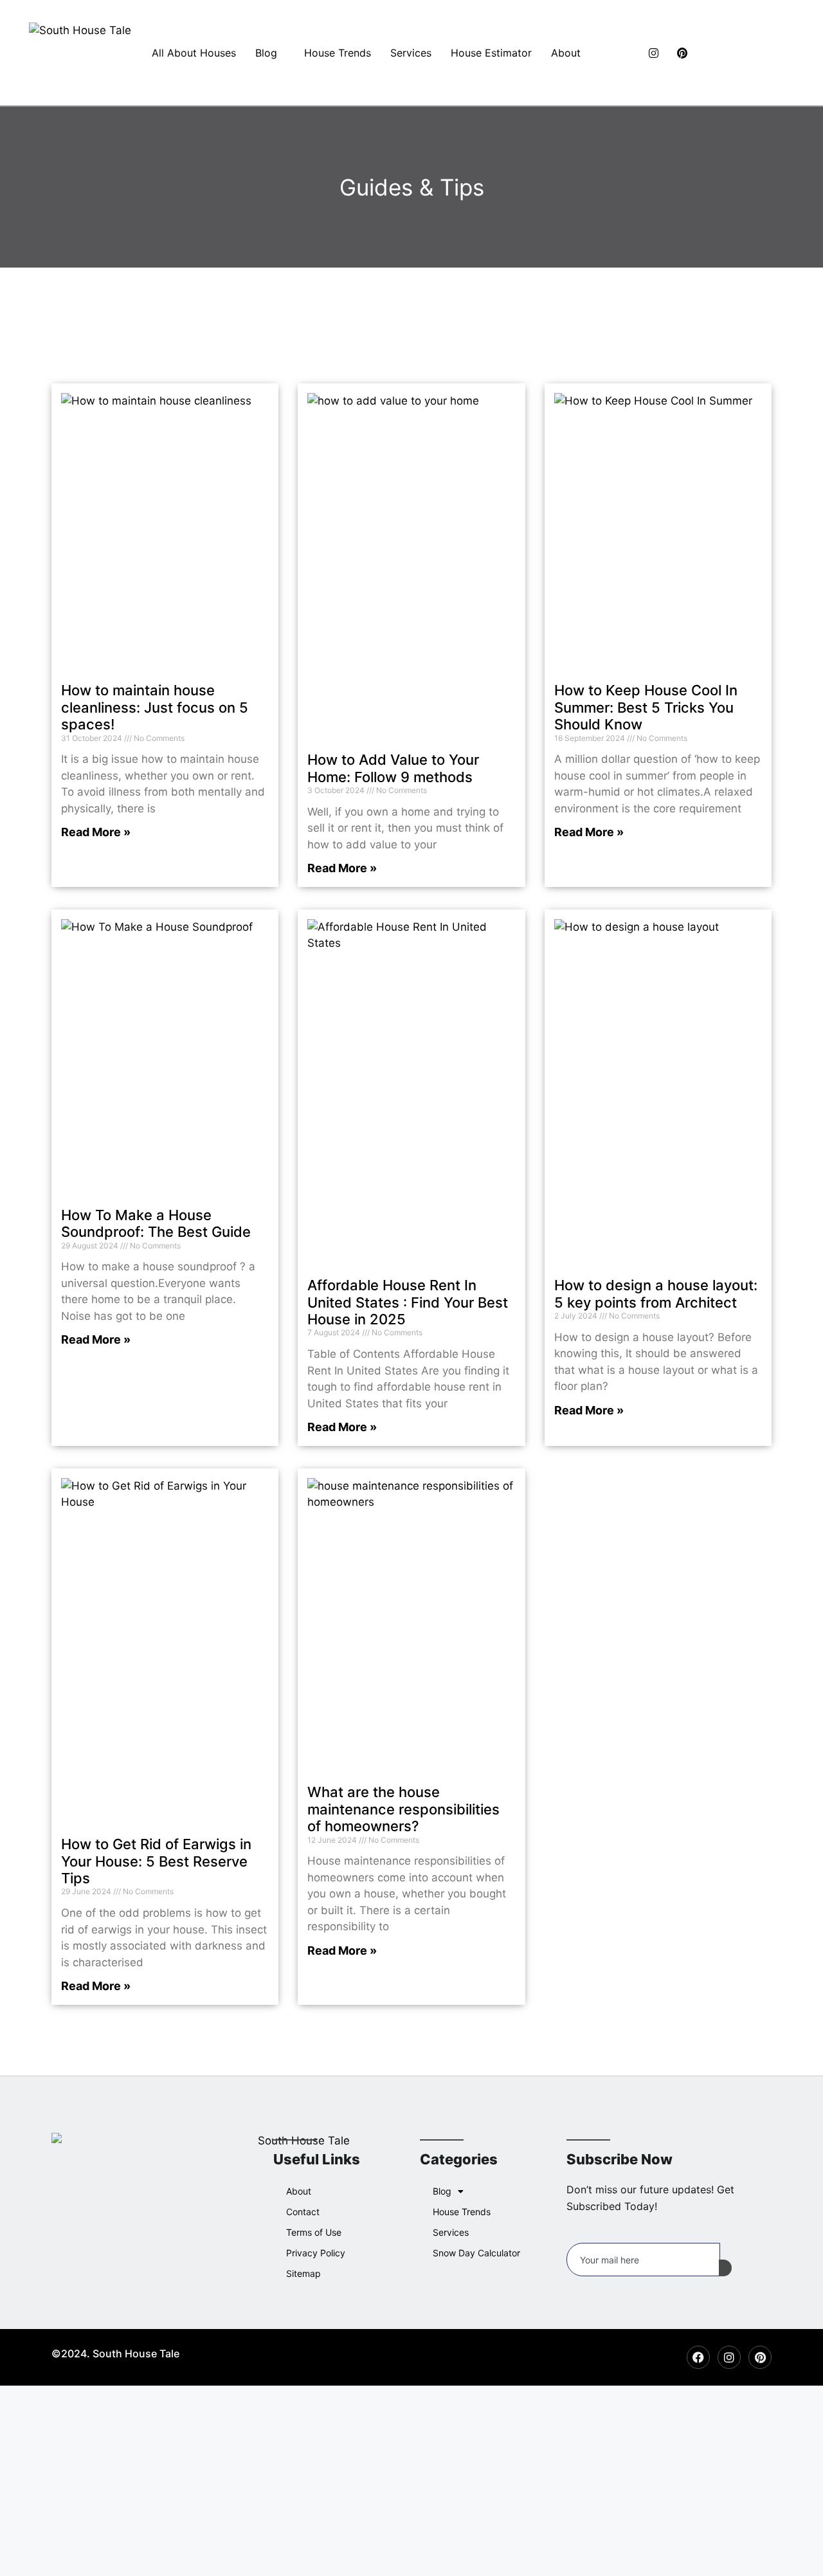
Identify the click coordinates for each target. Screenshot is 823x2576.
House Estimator (491, 53)
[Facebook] (620, 53)
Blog (266, 53)
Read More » (96, 832)
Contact (303, 2212)
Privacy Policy (316, 2253)
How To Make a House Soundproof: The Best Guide (156, 1223)
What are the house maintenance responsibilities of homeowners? (403, 1809)
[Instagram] (649, 53)
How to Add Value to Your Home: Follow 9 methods (393, 768)
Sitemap (303, 2273)
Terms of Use (314, 2232)
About (566, 53)
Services (411, 53)
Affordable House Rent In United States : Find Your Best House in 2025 (408, 1302)
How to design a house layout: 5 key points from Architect (656, 1293)
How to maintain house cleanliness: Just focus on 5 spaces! (155, 707)
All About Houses (194, 53)
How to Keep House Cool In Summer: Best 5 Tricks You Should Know (646, 707)
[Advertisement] (386, 2481)
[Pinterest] (678, 53)
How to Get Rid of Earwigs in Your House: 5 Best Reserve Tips (156, 1861)
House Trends (338, 53)
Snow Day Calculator (476, 2253)
